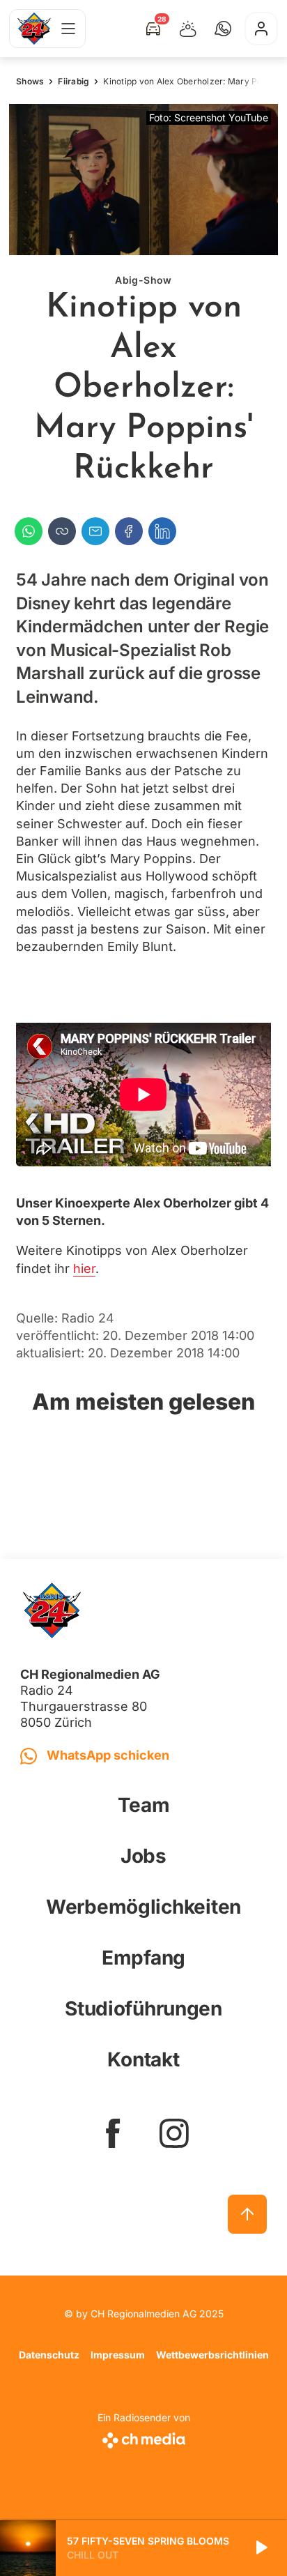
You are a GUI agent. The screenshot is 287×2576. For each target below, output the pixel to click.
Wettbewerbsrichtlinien (212, 2355)
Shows (30, 81)
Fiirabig (73, 81)
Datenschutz (49, 2355)
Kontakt (143, 2059)
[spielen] (261, 2548)
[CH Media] (144, 2438)
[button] (223, 29)
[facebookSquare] (113, 2133)
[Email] (95, 531)
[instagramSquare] (174, 2133)
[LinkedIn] (162, 531)
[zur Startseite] (34, 29)
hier (84, 1268)
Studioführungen (143, 2009)
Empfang (143, 1958)
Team (144, 1805)
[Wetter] (188, 29)
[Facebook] (129, 531)
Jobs (143, 1856)
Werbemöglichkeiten (143, 1907)
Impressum (118, 2355)
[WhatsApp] (29, 531)
